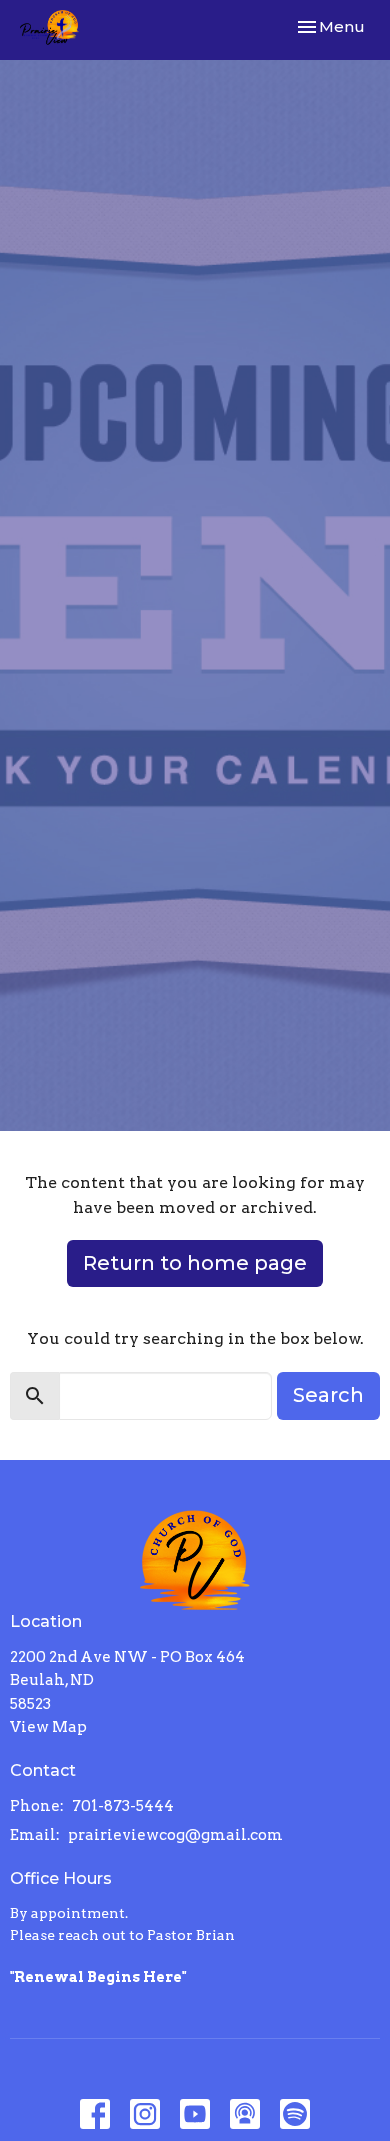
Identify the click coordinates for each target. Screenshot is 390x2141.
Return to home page (195, 1263)
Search (328, 1395)
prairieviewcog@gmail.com (175, 1835)
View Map (48, 1727)
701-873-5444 (123, 1806)
